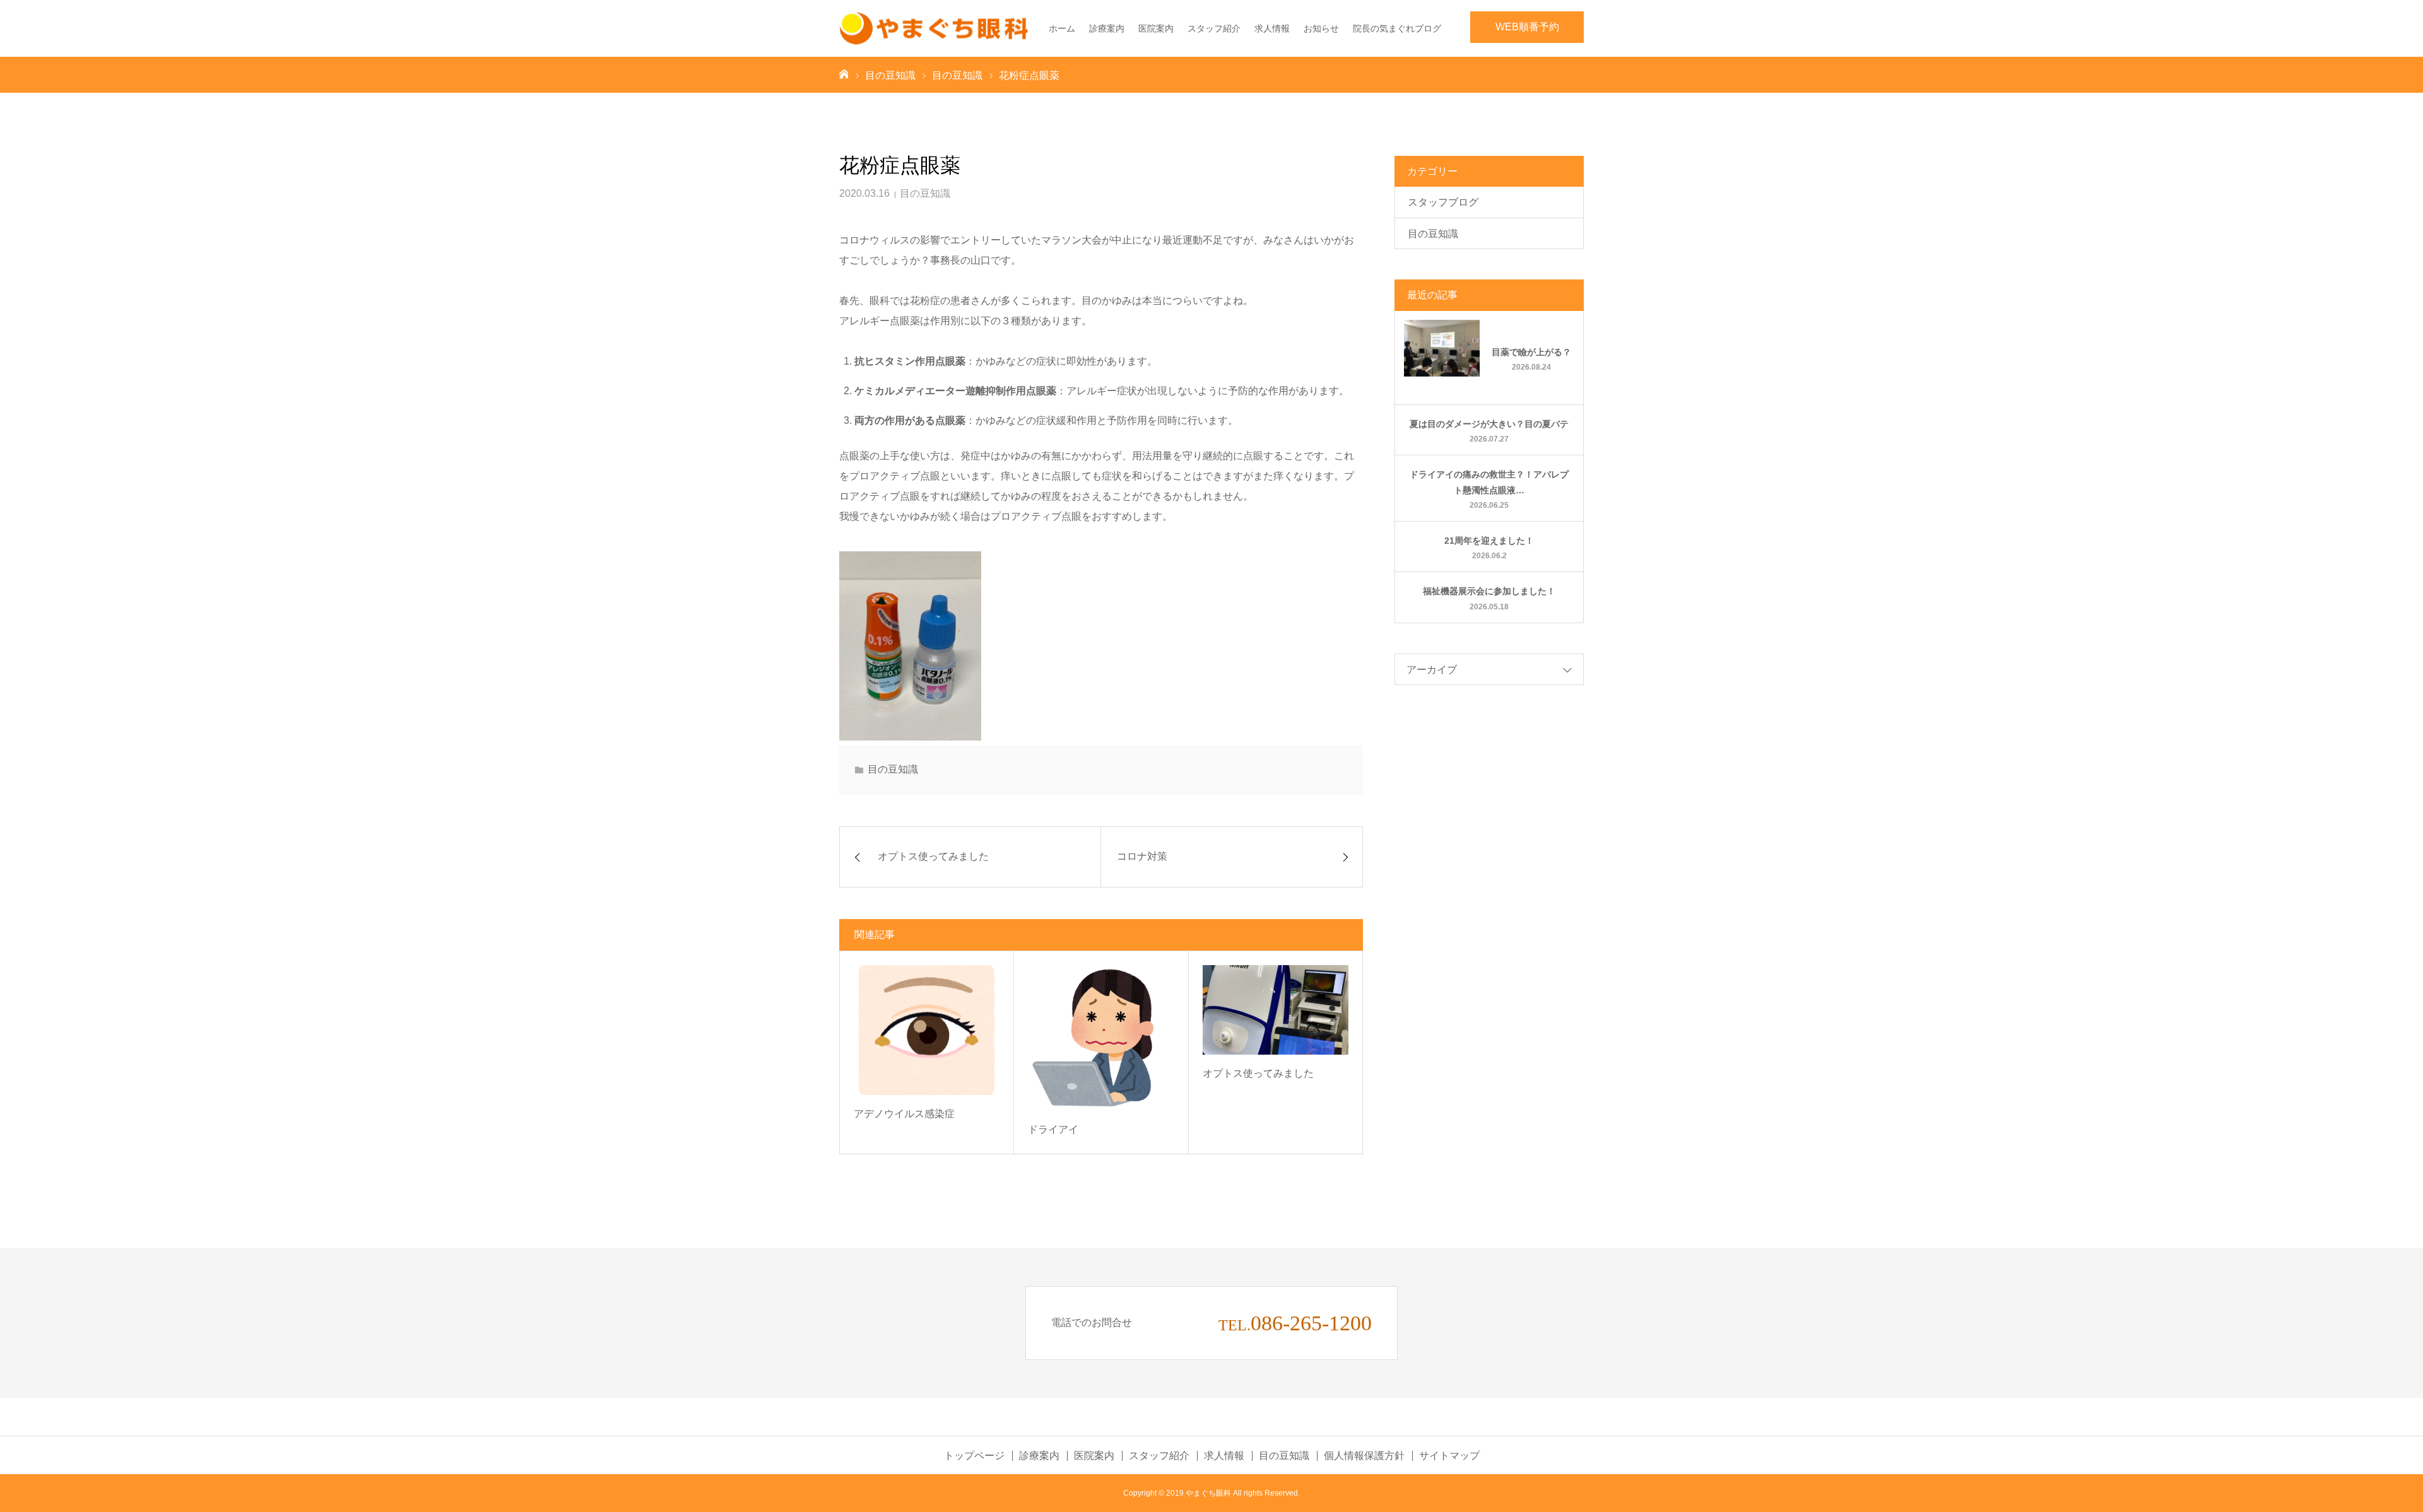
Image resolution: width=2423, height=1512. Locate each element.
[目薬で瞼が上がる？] (1442, 358)
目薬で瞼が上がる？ (1531, 352)
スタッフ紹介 (1214, 28)
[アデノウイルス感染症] (927, 1030)
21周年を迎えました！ (1489, 541)
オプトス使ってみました (1258, 1073)
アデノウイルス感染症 (904, 1114)
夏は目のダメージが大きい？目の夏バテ (1489, 424)
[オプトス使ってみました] (1276, 1010)
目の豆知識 (925, 193)
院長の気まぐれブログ (1397, 28)
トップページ (974, 1456)
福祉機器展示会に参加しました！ (1489, 591)
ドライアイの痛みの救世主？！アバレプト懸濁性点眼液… (1489, 482)
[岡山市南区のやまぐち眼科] (934, 29)
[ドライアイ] (1101, 1038)
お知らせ (1321, 28)
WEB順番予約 (1527, 27)
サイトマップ (1449, 1456)
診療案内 (1107, 28)
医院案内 (1156, 28)
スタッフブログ (1443, 202)
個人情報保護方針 (1364, 1456)
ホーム (1062, 28)
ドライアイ (1053, 1129)
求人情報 (1272, 28)
